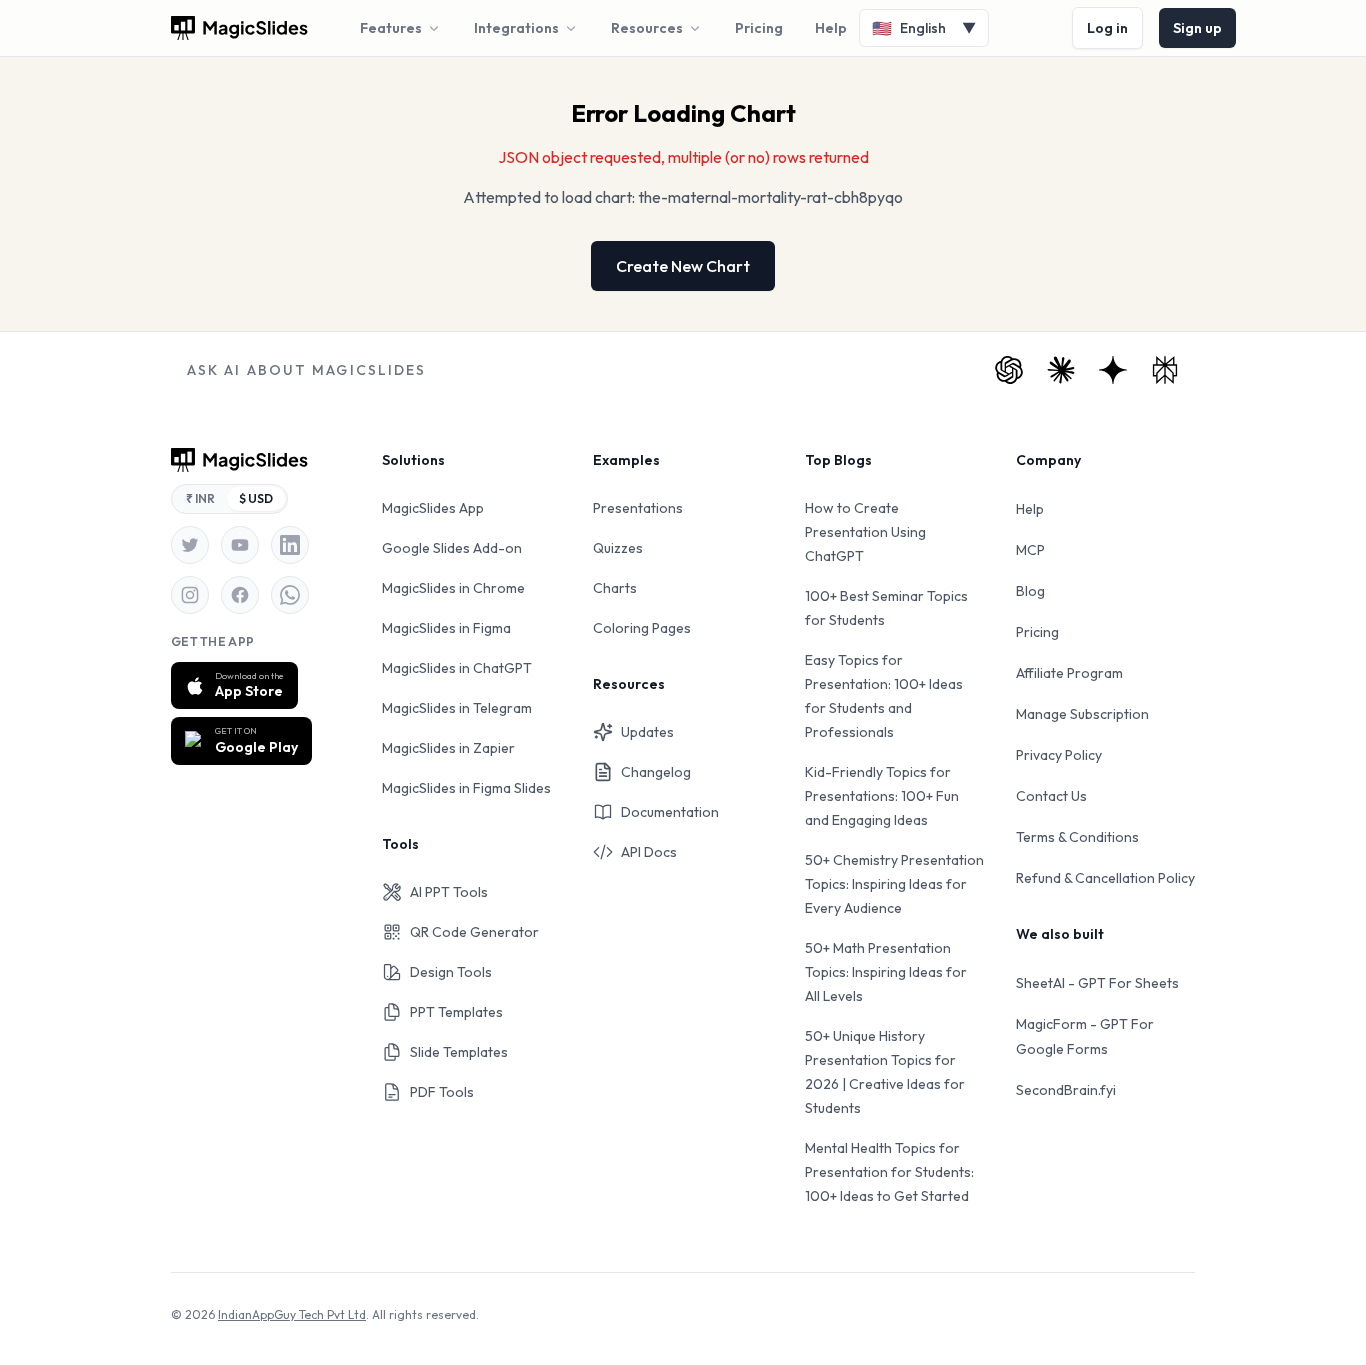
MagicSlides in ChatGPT (457, 668)
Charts (615, 588)
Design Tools (451, 972)
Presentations (638, 508)
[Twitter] (190, 545)
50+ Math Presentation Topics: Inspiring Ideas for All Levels (886, 972)
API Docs (649, 852)
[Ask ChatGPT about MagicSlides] (1009, 370)
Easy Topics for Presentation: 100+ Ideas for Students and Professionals (884, 696)
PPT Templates (456, 1012)
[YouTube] (240, 545)
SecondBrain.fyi (1066, 1090)
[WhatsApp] (290, 595)
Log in (1107, 28)
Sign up (1197, 28)
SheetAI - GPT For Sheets (1097, 983)
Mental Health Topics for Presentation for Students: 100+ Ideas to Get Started (889, 1172)
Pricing (759, 28)
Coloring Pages (642, 628)
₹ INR (200, 498)
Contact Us (1051, 796)
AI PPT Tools (449, 892)
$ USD (256, 498)
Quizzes (618, 548)
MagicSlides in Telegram (457, 708)
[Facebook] (240, 595)
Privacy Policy (1059, 755)
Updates (647, 732)
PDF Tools (442, 1092)
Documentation (670, 812)
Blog (1030, 591)
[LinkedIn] (290, 545)
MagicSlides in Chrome (453, 588)
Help (831, 28)
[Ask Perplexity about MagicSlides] (1165, 370)
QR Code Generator (474, 932)
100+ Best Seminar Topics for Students (886, 608)
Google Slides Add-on (452, 548)
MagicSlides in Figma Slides (466, 788)
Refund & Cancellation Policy (1105, 878)
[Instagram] (190, 595)
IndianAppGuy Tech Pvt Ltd (292, 1314)
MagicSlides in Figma (446, 628)
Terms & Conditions (1077, 837)
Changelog (656, 772)
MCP (1030, 550)
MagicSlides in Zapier (448, 748)
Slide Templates (459, 1052)
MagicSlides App (433, 508)
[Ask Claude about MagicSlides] (1061, 370)
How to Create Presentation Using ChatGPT (865, 532)
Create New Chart (683, 266)
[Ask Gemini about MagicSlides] (1113, 370)
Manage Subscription (1082, 714)
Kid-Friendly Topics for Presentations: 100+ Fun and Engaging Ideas (882, 796)
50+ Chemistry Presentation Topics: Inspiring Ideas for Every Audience (894, 884)
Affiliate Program (1069, 673)
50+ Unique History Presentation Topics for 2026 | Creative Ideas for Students (885, 1072)
